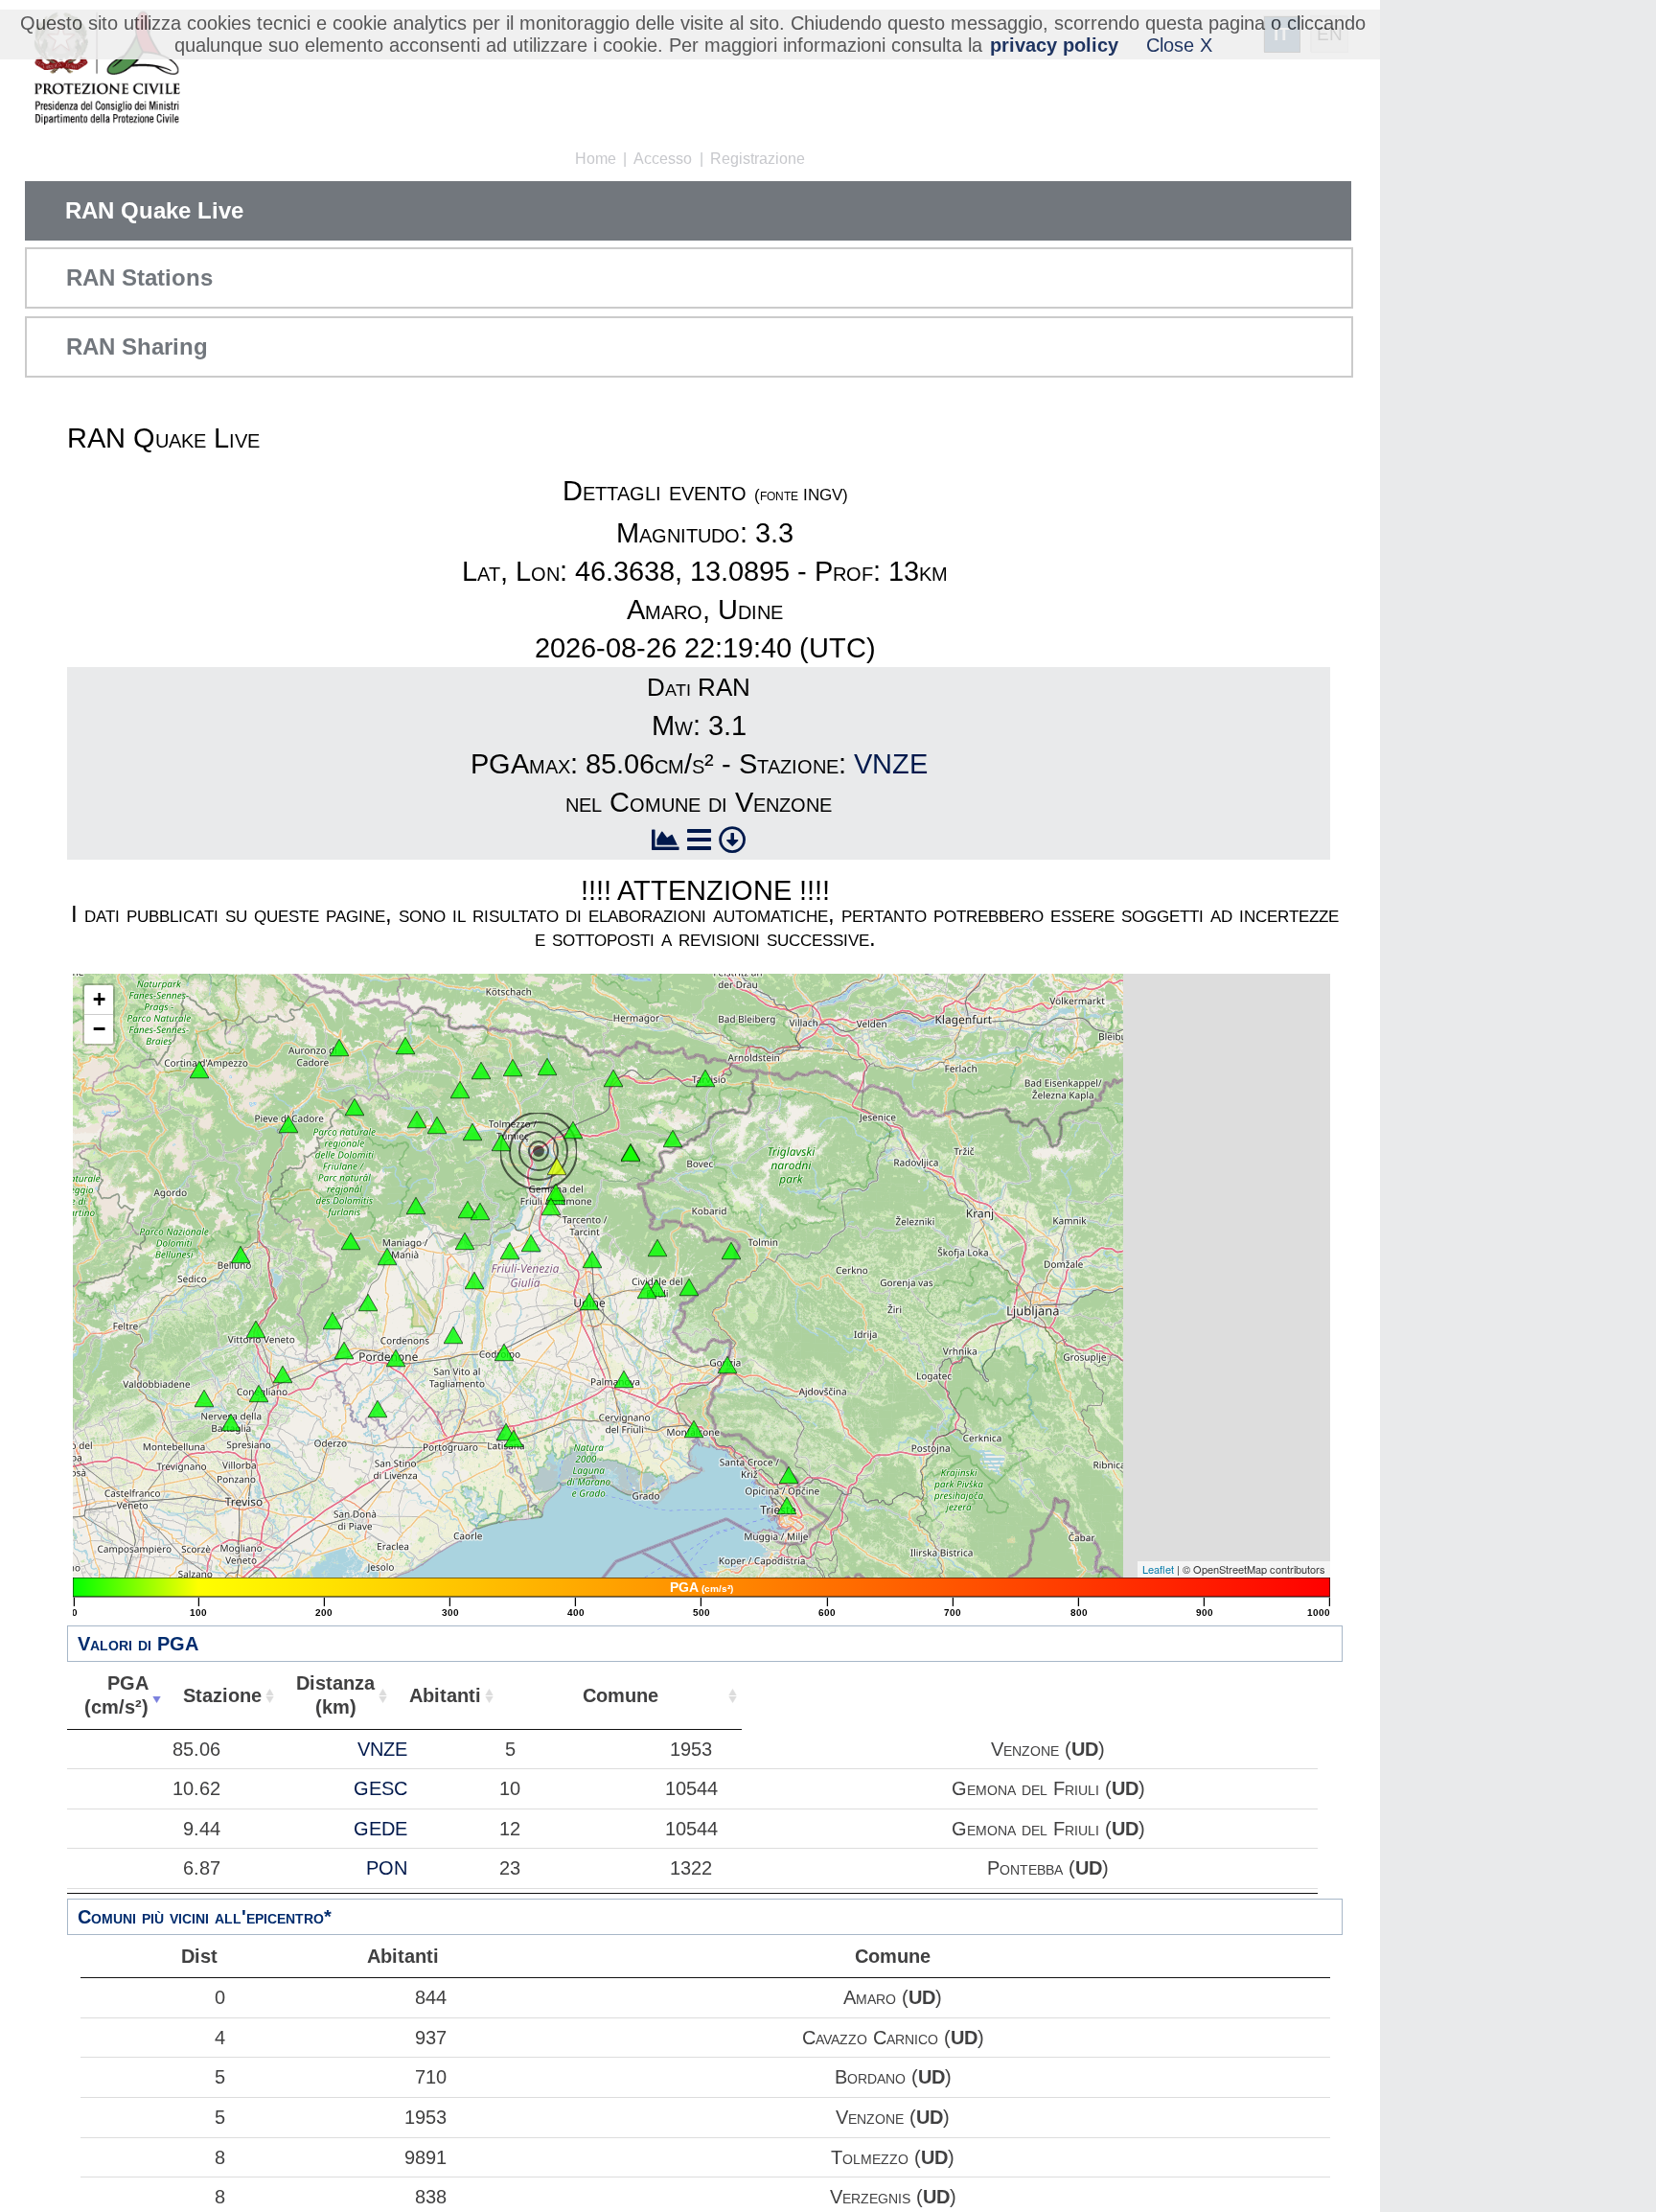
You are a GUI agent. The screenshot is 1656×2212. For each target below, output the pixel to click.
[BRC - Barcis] (351, 1241)
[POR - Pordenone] (396, 1358)
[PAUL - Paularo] (547, 1067)
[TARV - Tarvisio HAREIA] (705, 1078)
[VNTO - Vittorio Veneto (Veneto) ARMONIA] (256, 1329)
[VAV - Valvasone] (453, 1335)
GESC (380, 1788)
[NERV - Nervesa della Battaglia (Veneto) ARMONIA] (231, 1422)
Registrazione (758, 159)
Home (596, 159)
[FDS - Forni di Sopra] (355, 1107)
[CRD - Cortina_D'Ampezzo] (199, 1070)
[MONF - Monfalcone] (694, 1429)
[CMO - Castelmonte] (689, 1287)
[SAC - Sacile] (344, 1350)
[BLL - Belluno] (241, 1255)
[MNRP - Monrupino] (789, 1475)
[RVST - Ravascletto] (481, 1071)
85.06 (196, 1749)
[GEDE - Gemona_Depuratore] (551, 1207)
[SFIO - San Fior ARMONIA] (283, 1374)
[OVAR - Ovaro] (460, 1090)
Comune (621, 1695)
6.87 (202, 1868)
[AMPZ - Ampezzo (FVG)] (437, 1125)
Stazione (222, 1695)
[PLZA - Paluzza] (513, 1068)
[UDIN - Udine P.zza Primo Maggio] (589, 1302)
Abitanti (445, 1695)
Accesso (663, 159)
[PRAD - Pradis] (468, 1210)
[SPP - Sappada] (405, 1046)
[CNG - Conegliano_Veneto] (259, 1394)
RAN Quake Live (154, 210)
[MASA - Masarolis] (657, 1248)
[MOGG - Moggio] (573, 1130)
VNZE (891, 764)
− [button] (99, 1029)
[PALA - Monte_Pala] (480, 1211)
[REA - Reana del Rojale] (592, 1259)
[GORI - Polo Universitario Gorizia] (727, 1365)
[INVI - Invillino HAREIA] (472, 1132)
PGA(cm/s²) (116, 1695)
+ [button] (99, 999)
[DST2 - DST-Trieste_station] (787, 1506)
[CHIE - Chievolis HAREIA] (416, 1206)
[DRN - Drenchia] (731, 1251)
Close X (1179, 45)
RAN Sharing (137, 346)
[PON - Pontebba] (613, 1078)
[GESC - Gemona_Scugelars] (556, 1192)
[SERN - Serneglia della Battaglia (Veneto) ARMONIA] (204, 1398)
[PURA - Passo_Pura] (417, 1119)
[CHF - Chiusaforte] (673, 1139)
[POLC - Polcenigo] (333, 1321)
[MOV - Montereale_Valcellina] (387, 1256)
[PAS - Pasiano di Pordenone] (378, 1409)
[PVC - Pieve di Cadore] (288, 1124)
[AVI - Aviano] (368, 1302)
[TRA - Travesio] (465, 1241)
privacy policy (1054, 45)
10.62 (196, 1788)
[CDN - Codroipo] (504, 1352)
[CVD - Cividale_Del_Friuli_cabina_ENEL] (647, 1290)
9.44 (202, 1829)
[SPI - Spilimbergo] (474, 1280)
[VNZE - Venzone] (557, 1166)
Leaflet (1158, 1569)
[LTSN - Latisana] (514, 1439)
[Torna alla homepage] (107, 69)
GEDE (380, 1829)
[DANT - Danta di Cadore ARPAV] (339, 1048)
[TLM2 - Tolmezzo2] (501, 1142)
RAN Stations (139, 277)
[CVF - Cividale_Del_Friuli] (656, 1288)
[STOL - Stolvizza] (631, 1153)
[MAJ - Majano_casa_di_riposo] (531, 1243)
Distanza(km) (335, 1695)
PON (387, 1868)
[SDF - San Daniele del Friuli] (510, 1251)
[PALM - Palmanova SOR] (624, 1379)
